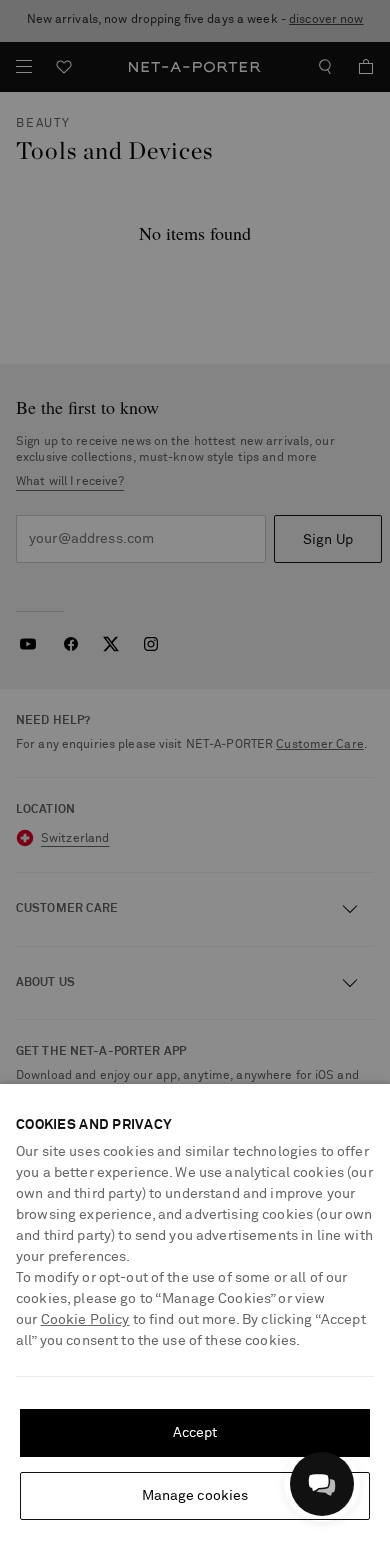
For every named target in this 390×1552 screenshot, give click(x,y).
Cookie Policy (85, 1320)
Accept (195, 1433)
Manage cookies (195, 1496)
